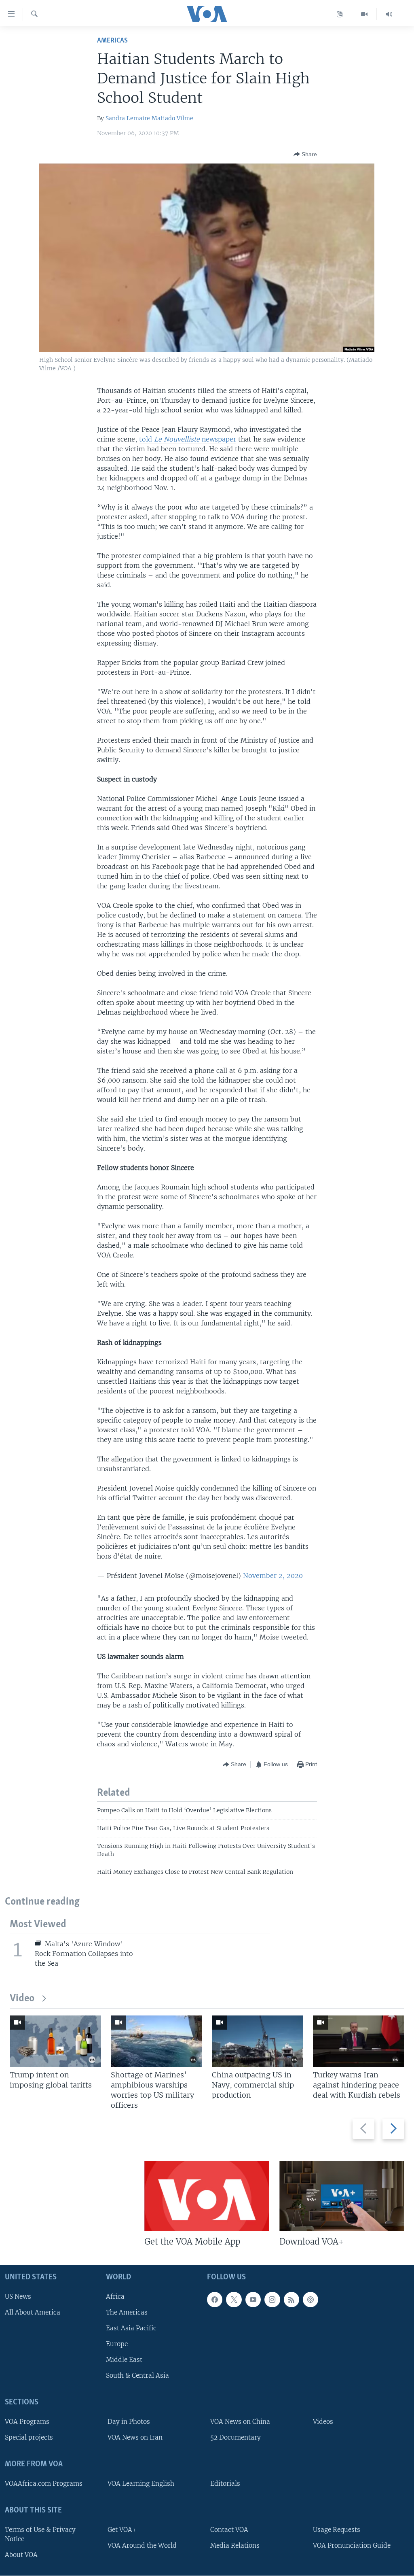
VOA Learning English (141, 2484)
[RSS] (291, 2300)
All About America (33, 2312)
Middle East (124, 2360)
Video (22, 1999)
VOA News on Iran (135, 2438)
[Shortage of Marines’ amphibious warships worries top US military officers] (156, 2041)
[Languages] (340, 14)
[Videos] (364, 14)
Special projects (29, 2438)
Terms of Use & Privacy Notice (40, 2534)
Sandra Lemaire (128, 118)
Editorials (225, 2484)
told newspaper (188, 439)
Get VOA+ (122, 2530)
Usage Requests (337, 2530)
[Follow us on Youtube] (253, 2300)
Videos (323, 2422)
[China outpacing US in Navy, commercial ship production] (258, 2041)
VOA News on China (240, 2422)
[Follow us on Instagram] (272, 2300)
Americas (112, 41)
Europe (117, 2344)
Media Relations (235, 2545)
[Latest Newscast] (389, 14)
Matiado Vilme (172, 118)
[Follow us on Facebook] (215, 2300)
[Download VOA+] (342, 2196)
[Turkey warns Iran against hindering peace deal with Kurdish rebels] (359, 2041)
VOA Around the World (142, 2545)
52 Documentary (236, 2438)
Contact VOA (229, 2530)
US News (18, 2297)
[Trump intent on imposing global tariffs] (55, 2041)
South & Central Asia (137, 2376)
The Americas (127, 2312)
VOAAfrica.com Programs (44, 2484)
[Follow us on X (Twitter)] (234, 2300)
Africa (115, 2297)
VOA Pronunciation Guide (352, 2545)
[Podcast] (310, 2300)
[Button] (305, 154)
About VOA (21, 2555)
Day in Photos (129, 2422)
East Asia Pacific (131, 2328)
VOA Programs (27, 2422)
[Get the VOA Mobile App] (207, 2196)
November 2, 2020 (273, 1576)
